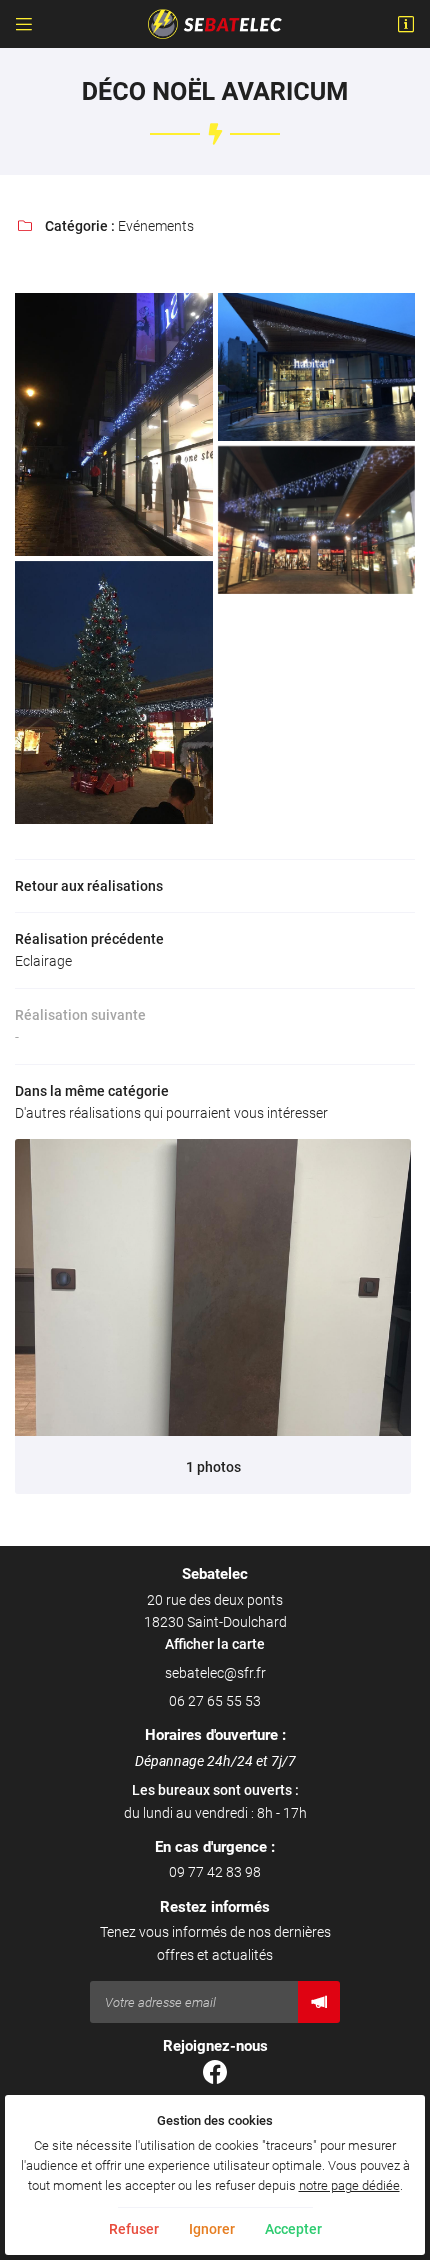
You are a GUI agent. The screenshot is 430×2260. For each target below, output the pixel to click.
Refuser (134, 2229)
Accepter (293, 2229)
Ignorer (212, 2229)
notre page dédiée (349, 2185)
